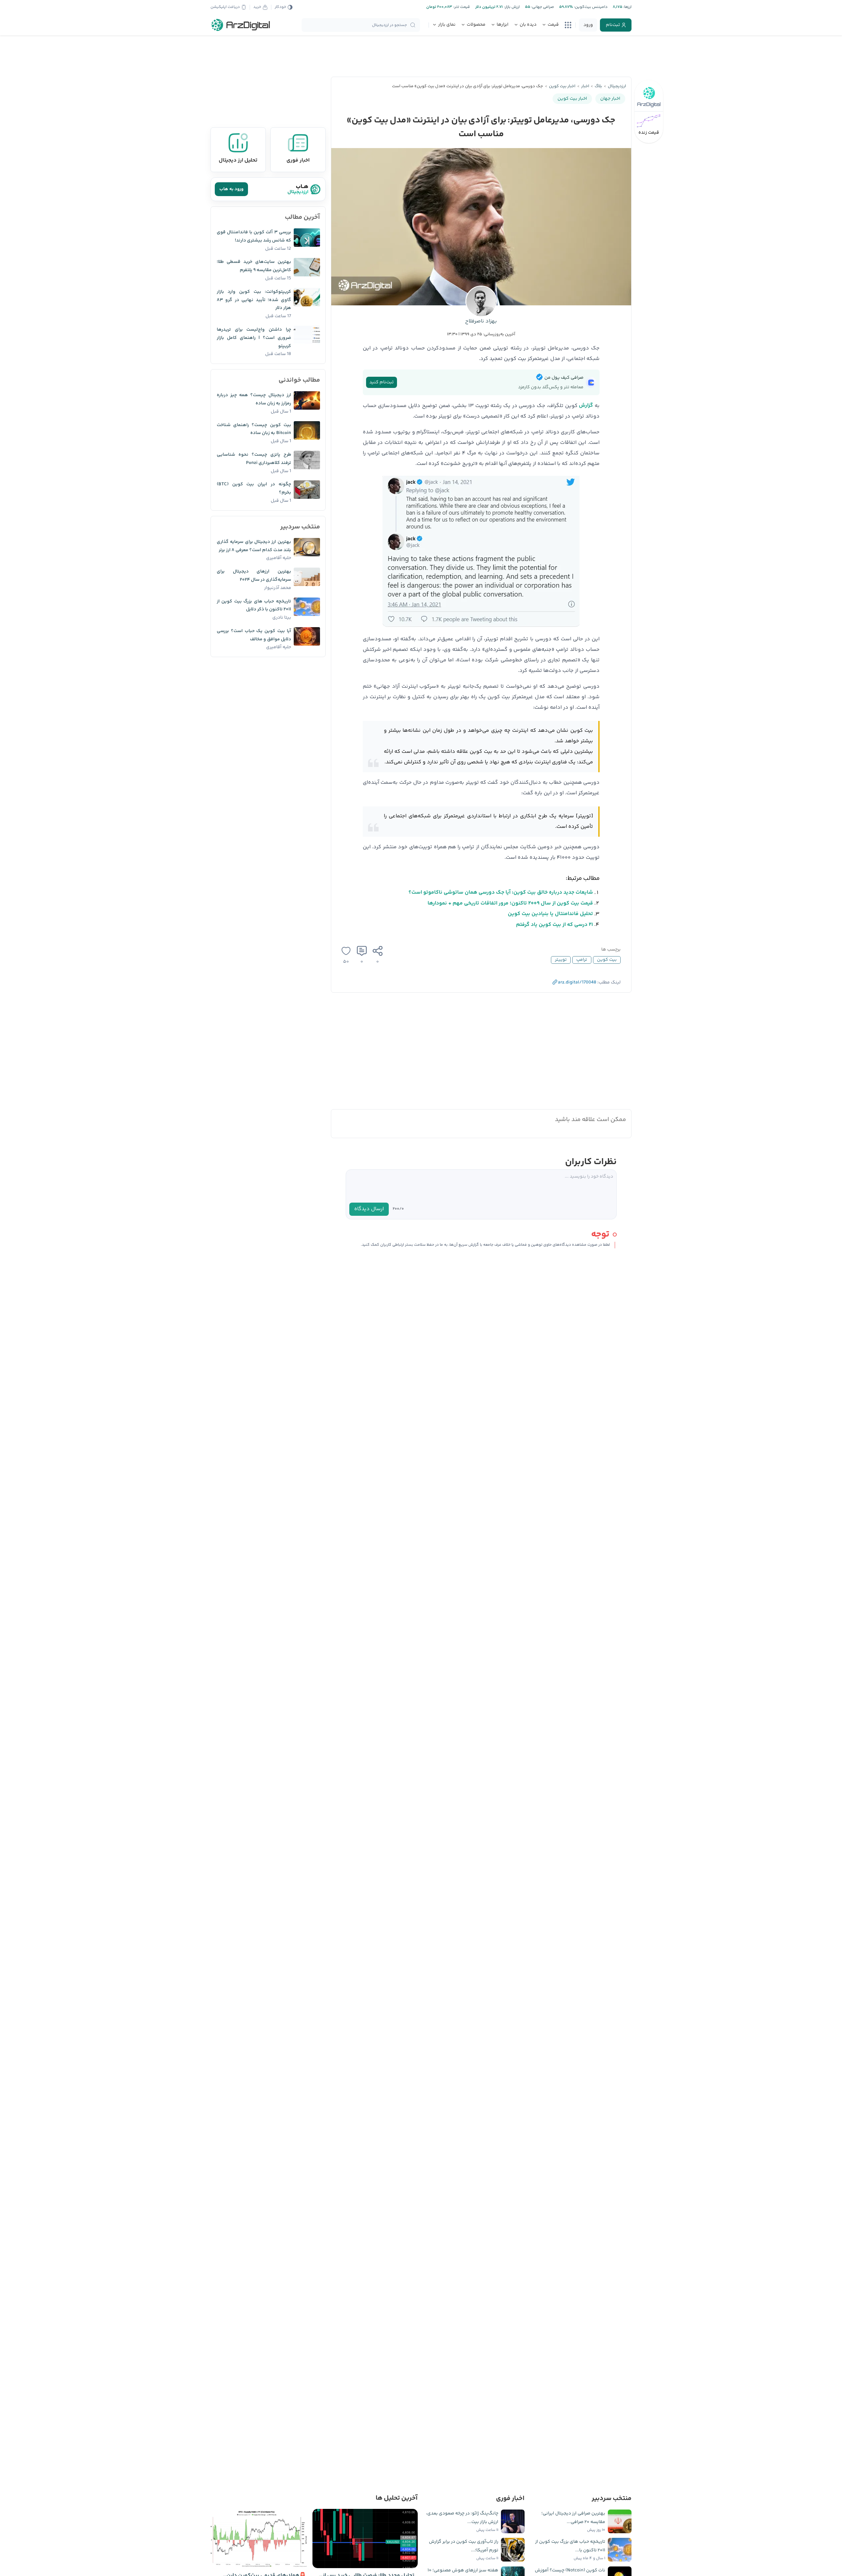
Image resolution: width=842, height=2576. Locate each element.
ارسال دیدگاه (369, 1209)
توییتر (561, 960)
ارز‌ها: (627, 7)
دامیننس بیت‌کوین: (590, 7)
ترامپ (582, 960)
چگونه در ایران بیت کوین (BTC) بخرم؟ (254, 488)
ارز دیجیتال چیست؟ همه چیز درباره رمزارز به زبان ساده (254, 399)
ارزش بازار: (511, 7)
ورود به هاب (231, 189)
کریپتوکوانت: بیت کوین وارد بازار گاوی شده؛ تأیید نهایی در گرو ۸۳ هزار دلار (254, 300)
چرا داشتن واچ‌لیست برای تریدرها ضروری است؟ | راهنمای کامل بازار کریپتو (254, 338)
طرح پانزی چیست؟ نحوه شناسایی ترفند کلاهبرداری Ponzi (254, 459)
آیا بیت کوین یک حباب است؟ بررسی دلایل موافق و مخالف (254, 635)
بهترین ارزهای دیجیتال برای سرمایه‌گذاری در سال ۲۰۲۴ (254, 576)
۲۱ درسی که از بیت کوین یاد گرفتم (555, 925)
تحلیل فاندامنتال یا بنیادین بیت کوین (550, 914)
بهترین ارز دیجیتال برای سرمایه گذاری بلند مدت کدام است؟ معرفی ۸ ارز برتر (254, 546)
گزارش (586, 406)
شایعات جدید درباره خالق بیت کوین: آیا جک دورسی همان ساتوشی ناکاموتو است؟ (501, 893)
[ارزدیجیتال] (241, 25)
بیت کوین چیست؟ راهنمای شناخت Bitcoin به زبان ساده (254, 429)
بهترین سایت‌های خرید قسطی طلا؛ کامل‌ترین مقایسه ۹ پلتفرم (254, 266)
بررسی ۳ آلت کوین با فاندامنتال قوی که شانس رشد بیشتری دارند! (254, 236)
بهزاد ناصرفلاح (481, 321)
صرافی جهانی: (542, 7)
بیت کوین (607, 960)
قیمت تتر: (461, 7)
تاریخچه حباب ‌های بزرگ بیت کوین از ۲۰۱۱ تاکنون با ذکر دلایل (254, 606)
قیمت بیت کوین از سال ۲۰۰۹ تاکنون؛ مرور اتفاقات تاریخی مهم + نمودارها (510, 903)
